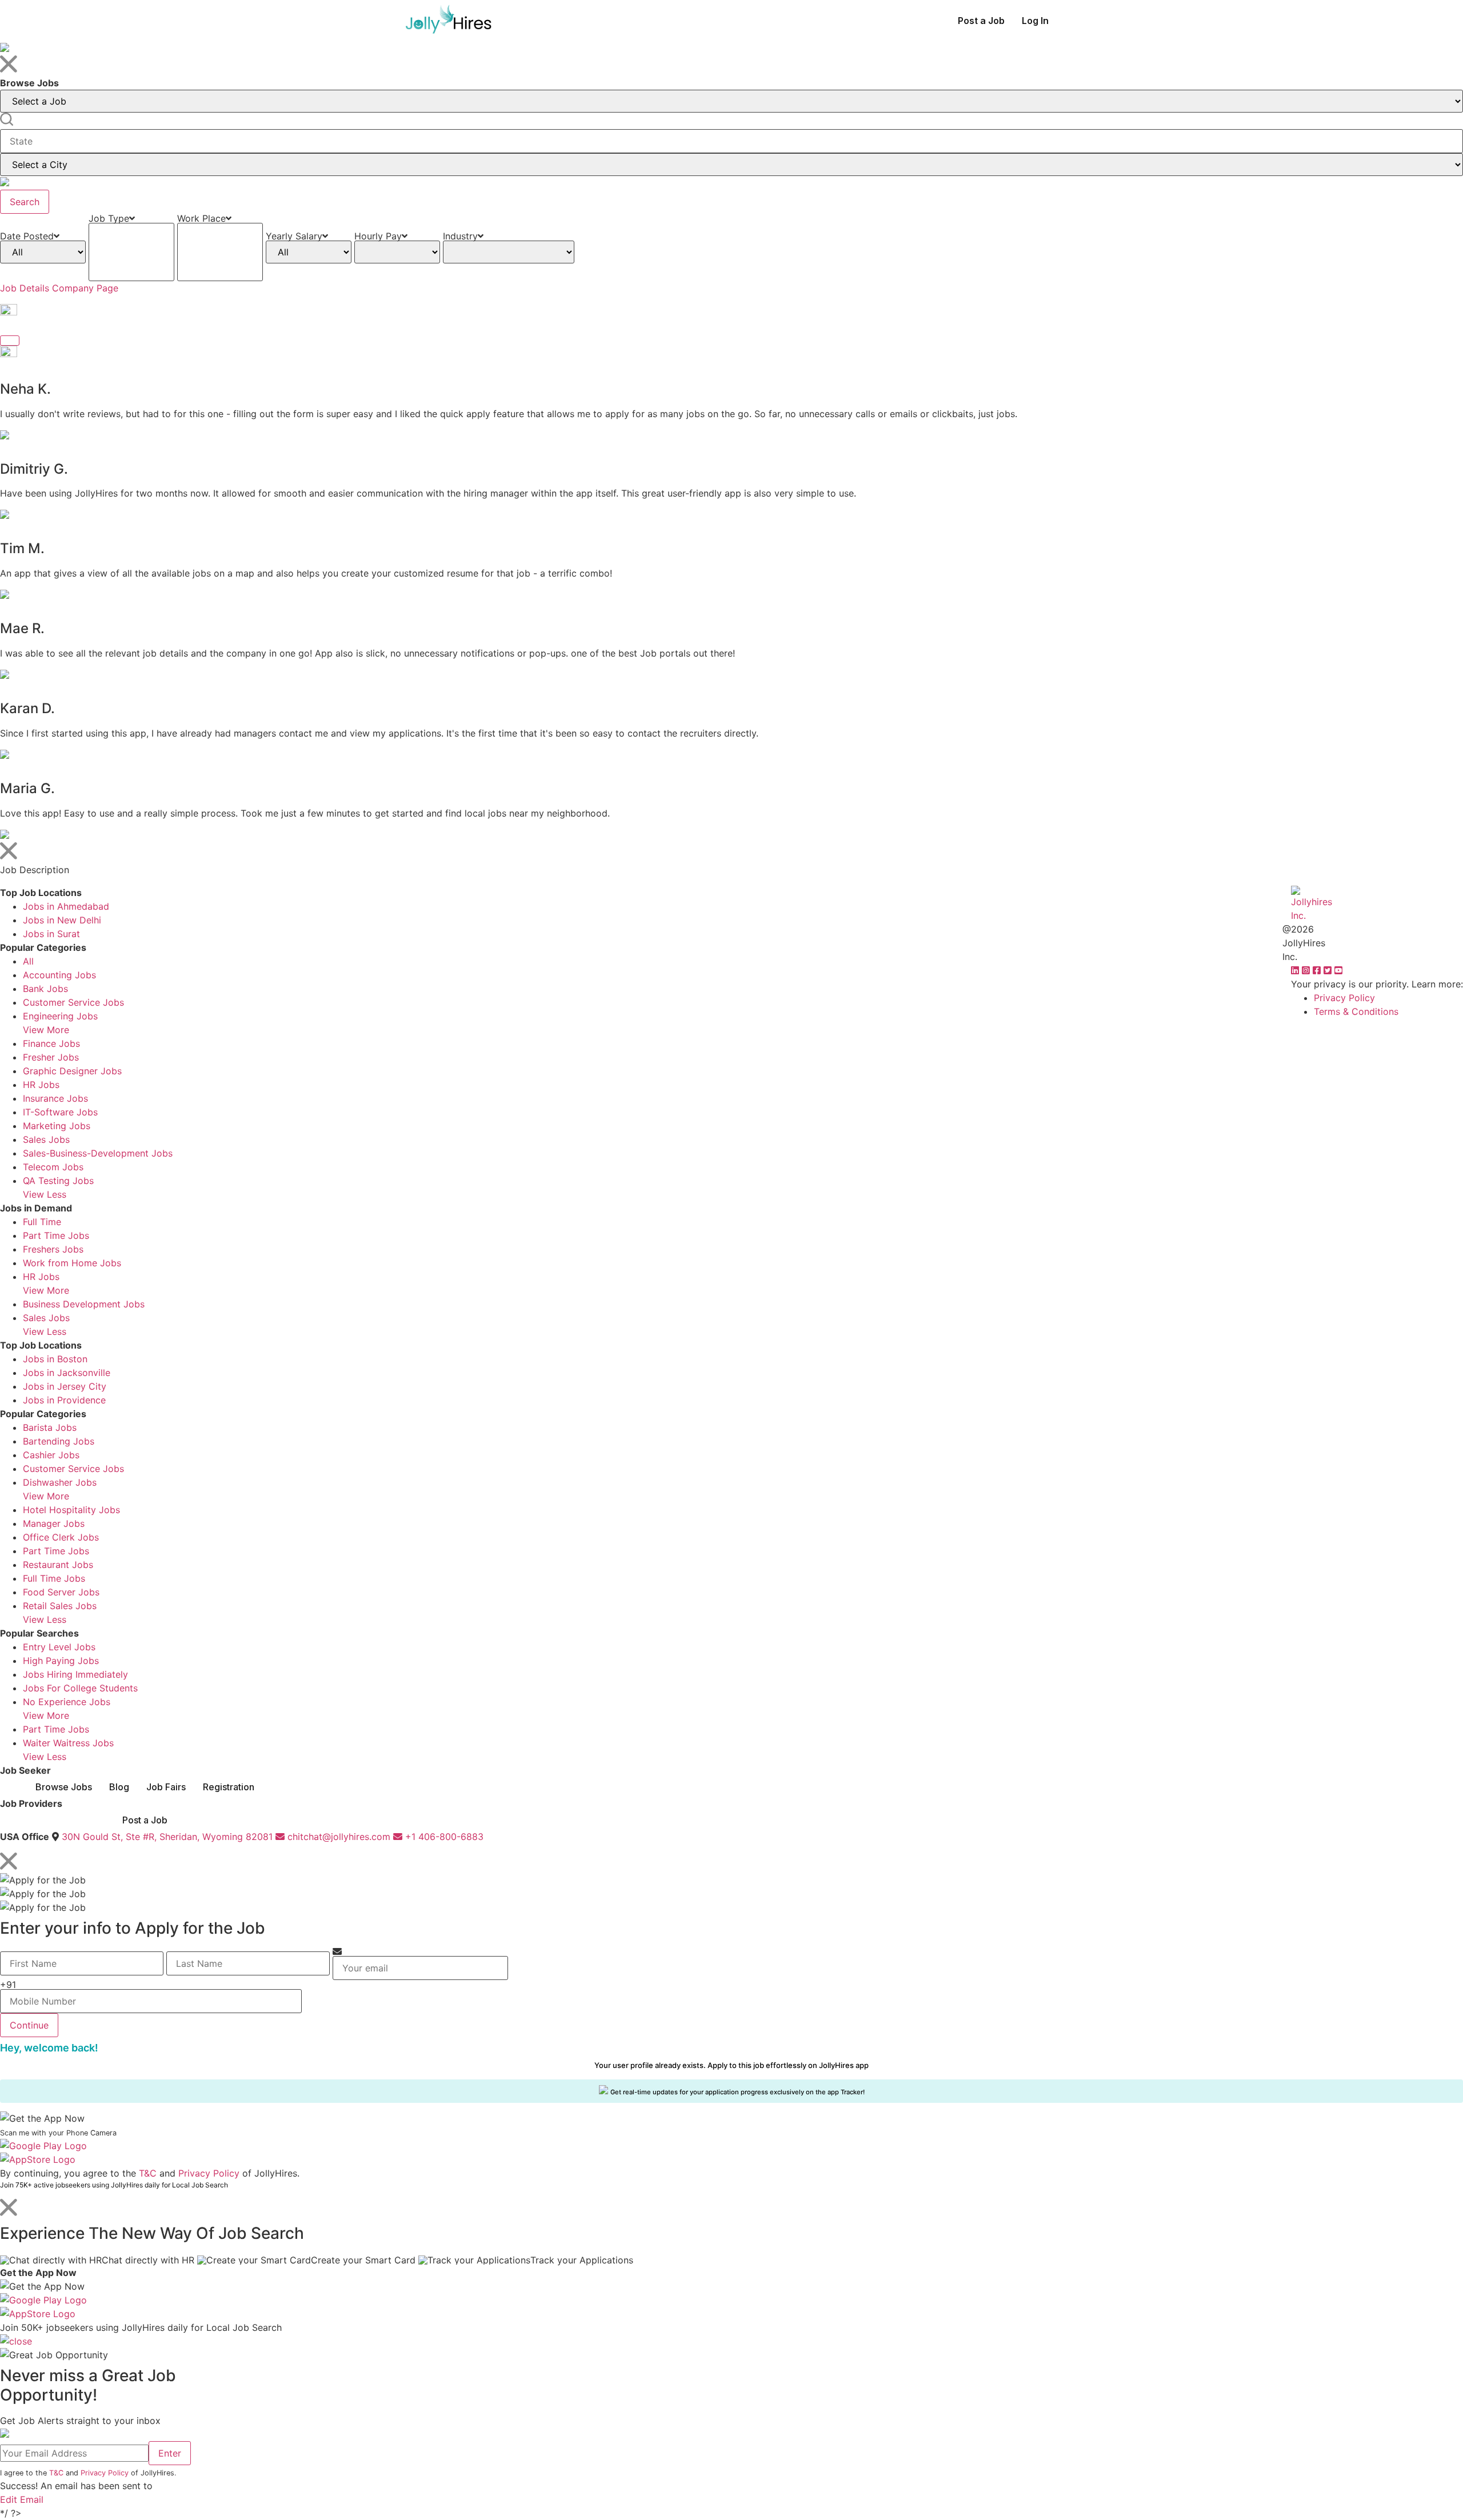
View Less (45, 1194)
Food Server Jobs (61, 1592)
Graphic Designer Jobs (72, 1071)
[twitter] (1329, 970)
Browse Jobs (64, 1787)
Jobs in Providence (64, 1400)
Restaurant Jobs (58, 1565)
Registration (229, 1787)
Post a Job (981, 21)
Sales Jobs (46, 1139)
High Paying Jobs (61, 1661)
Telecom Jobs (53, 1167)
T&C (148, 2173)
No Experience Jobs (67, 1702)
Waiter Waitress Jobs (68, 1743)
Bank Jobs (45, 989)
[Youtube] (1338, 970)
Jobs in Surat (51, 934)
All (28, 961)
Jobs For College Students (80, 1688)
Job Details (25, 288)
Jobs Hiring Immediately (75, 1674)
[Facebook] (1318, 970)
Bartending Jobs (59, 1441)
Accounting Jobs (59, 975)
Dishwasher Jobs (60, 1482)
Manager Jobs (54, 1523)
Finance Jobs (51, 1043)
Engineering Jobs (60, 1016)
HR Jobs (41, 1085)
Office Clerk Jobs (61, 1537)
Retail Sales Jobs (60, 1606)
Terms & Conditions (1356, 1011)
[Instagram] (1307, 970)
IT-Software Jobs (60, 1112)
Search (25, 202)
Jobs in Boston (55, 1359)
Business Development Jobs (84, 1304)
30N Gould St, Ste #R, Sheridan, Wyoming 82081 (167, 1837)
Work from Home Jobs (72, 1263)
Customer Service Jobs (73, 1002)
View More (46, 1030)
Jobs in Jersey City (65, 1386)
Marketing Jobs (57, 1126)
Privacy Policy (1344, 998)
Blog (119, 1787)
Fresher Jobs (51, 1057)
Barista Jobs (50, 1427)
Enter (170, 2453)
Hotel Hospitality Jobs (71, 1510)
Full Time (42, 1222)
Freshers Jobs (53, 1249)
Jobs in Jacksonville (67, 1373)
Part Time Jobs (56, 1235)
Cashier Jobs (51, 1455)
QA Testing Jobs (58, 1181)
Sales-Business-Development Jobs (98, 1153)
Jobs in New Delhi (62, 920)
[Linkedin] (1296, 970)
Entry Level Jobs (59, 1647)
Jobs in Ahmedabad (66, 906)
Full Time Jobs (54, 1578)
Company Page (85, 288)
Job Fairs (166, 1787)
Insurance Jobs (55, 1098)
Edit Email (22, 2499)
